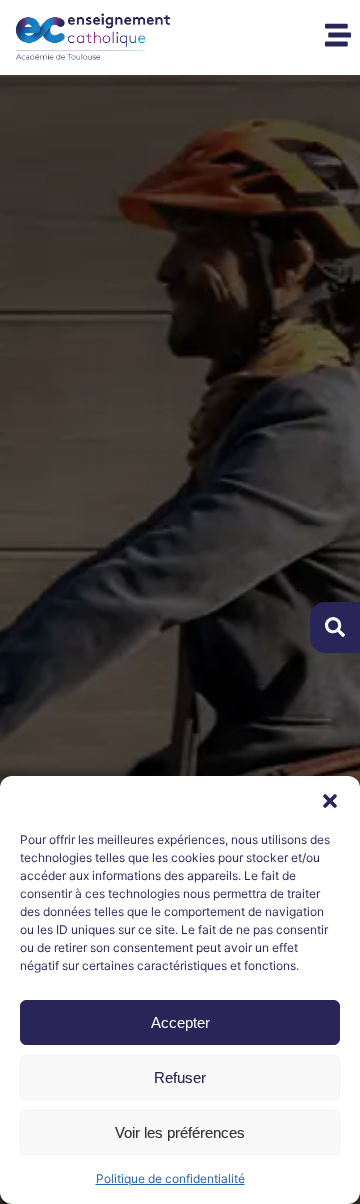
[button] (330, 801)
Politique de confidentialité (170, 1178)
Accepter (180, 1022)
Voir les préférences (180, 1132)
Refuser (180, 1077)
